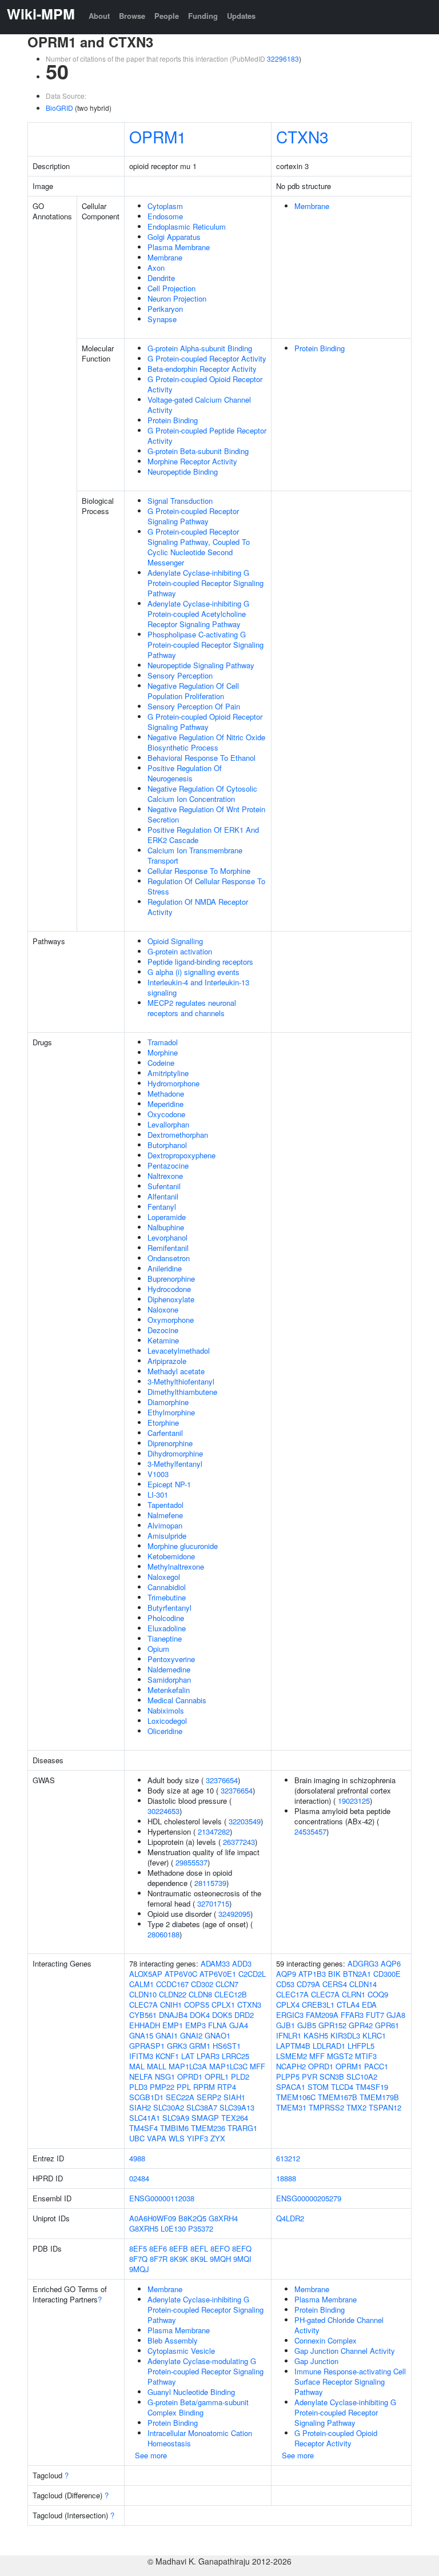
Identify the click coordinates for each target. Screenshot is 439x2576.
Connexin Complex (326, 2340)
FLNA (217, 2025)
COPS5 (197, 2005)
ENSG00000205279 (309, 2198)
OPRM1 (158, 137)
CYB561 (143, 2015)
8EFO (220, 2248)
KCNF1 (167, 2056)
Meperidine (165, 1104)
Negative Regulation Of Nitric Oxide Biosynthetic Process (206, 742)
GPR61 (387, 2025)
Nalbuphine (166, 1227)
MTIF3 (366, 2056)
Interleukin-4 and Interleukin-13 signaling (198, 987)
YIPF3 (197, 2138)
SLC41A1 (145, 2118)
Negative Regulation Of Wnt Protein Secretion (206, 814)
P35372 (201, 2228)
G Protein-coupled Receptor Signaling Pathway (193, 516)
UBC (137, 2138)
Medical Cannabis (177, 1700)
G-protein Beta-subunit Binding (198, 451)
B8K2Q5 (192, 2218)
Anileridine (165, 1268)
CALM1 (141, 1984)
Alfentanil (163, 1196)
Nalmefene (165, 1515)
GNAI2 (191, 2035)
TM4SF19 (372, 2087)
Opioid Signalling (175, 941)
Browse (132, 16)
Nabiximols (166, 1710)
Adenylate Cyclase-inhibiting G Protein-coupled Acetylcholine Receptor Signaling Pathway (198, 614)
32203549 (245, 1821)
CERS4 (335, 1984)
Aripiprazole (167, 1361)
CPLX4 (288, 2005)
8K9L (199, 2259)
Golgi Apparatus (174, 237)
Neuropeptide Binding (183, 472)
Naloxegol (164, 1577)
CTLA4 (348, 2005)
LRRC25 (236, 2056)
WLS (177, 2138)
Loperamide (167, 1217)
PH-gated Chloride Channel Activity (339, 2325)
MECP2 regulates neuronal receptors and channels (192, 1008)
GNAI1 (167, 2035)
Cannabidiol (167, 1587)
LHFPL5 (361, 2046)
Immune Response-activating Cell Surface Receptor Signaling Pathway (350, 2382)
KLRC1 (374, 2035)
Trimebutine (167, 1597)
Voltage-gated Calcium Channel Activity (199, 405)
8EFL (199, 2248)
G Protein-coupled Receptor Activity (207, 358)
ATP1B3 (312, 1974)
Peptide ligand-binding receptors (200, 962)
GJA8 (396, 2015)
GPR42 (361, 2025)
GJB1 (286, 2025)
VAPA (157, 2138)
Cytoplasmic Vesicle (181, 2351)
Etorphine (163, 1423)
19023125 (354, 1801)
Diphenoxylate (171, 1299)
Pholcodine (166, 1618)
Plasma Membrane (179, 247)
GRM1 (200, 2046)
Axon (156, 268)
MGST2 (340, 2056)
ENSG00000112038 (162, 2198)
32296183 (283, 59)
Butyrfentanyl (169, 1608)
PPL (184, 2087)
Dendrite (161, 278)
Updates (241, 16)
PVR (310, 2077)
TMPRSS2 (326, 2107)
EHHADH (145, 2025)
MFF (258, 2066)
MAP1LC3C (228, 2066)
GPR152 (332, 2025)
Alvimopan (165, 1525)
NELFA (141, 2077)
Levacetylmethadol (179, 1351)
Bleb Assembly (173, 2340)
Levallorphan (168, 1124)
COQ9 (378, 1994)
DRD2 (244, 2015)
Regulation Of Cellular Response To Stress (206, 886)
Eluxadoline (167, 1628)
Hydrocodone (169, 1289)
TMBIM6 (174, 2128)
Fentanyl (162, 1207)
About (99, 16)
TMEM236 (208, 2128)
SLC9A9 (176, 2118)
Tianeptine (165, 1638)
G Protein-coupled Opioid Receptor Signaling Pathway (205, 722)
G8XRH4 (223, 2218)
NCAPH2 (291, 2066)
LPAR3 (208, 2056)
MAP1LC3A (188, 2066)
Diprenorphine (170, 1443)
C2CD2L (252, 1974)
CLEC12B (231, 1994)
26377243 (239, 1842)
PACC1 (376, 2066)
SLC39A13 (237, 2107)
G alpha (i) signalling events (193, 972)
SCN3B (332, 2077)
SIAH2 (140, 2107)
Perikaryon (165, 309)
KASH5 (316, 2035)
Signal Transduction (180, 501)
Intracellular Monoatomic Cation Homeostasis (200, 2438)
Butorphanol (167, 1145)
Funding (203, 16)
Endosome (165, 216)
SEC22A (180, 2097)
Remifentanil (168, 1248)
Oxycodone (166, 1114)
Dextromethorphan (178, 1135)
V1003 (158, 1474)
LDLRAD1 (329, 2046)
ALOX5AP (146, 1974)
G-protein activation (180, 951)
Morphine (163, 1052)
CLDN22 (173, 1994)
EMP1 (173, 2025)
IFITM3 (141, 2056)
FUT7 (375, 2015)
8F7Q (138, 2259)
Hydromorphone (173, 1083)
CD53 (285, 1984)
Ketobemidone (171, 1556)
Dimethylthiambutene (182, 1392)
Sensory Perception (180, 675)
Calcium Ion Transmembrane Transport (195, 855)
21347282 (214, 1831)
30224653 (163, 1811)
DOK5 (222, 2015)
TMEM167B (338, 2097)
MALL (157, 2066)
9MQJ (139, 2269)
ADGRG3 (363, 1963)
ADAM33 (215, 1963)
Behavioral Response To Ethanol (201, 758)
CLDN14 (363, 1984)
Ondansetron (169, 1258)
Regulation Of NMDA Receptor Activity (198, 907)
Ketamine (163, 1340)
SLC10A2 (362, 2077)
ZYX (218, 2138)
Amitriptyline (168, 1073)
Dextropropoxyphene (181, 1155)
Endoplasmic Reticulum (187, 226)
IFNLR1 (289, 2035)
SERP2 (209, 2097)
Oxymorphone (171, 1320)
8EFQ (242, 2248)
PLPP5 (288, 2077)
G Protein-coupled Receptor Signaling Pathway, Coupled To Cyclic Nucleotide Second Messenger (199, 547)
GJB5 (307, 2025)
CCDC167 (172, 1984)
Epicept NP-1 (169, 1484)
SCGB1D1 (146, 2097)
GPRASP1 (147, 2046)
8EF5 (138, 2248)
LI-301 (158, 1494)
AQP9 (286, 1974)
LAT (188, 2056)
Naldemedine (169, 1669)
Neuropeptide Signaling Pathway (201, 665)
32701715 (213, 1903)
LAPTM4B (293, 2046)
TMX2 (356, 2107)
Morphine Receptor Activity (192, 461)
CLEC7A (143, 2005)
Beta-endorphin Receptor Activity (202, 369)
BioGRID (59, 108)
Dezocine (163, 1330)
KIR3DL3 (345, 2035)
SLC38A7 (202, 2107)
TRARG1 (242, 2128)
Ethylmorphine (171, 1412)
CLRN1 (354, 1994)
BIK (334, 1974)
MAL (137, 2066)
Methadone (166, 1094)
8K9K (179, 2259)
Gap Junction (316, 2361)
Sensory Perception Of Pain (194, 706)
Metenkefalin (169, 1690)
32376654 (222, 1780)
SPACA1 (291, 2087)
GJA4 (239, 2025)
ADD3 (242, 1963)
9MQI (242, 2259)
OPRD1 (190, 2077)
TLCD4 (342, 2087)
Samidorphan (169, 1680)
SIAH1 (234, 2097)
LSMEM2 (292, 2056)
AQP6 (391, 1963)
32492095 (234, 1914)
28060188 (163, 1934)
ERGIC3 (290, 2015)
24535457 (310, 1831)
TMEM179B (379, 2097)
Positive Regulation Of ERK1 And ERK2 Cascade (203, 835)
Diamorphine (168, 1402)
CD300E (387, 1974)
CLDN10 (143, 1994)
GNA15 (141, 2035)
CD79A (308, 1984)
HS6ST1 (227, 2046)
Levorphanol (167, 1237)
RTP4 (227, 2087)
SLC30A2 (169, 2107)
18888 (286, 2178)
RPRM (204, 2087)
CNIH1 (171, 2005)
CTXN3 (302, 137)
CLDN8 (200, 1994)
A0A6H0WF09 (153, 2218)
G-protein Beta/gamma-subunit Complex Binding (198, 2407)
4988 (137, 2158)
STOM (318, 2087)
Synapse (162, 319)
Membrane (165, 257)
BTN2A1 (357, 1974)
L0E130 (173, 2228)
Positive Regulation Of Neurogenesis (185, 773)
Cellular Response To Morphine (199, 871)
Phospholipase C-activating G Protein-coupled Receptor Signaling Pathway (205, 645)
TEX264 (235, 2118)
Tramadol (163, 1042)
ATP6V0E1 (218, 1974)
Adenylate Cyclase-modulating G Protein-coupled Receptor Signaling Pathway (205, 2371)
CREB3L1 (318, 2005)
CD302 (202, 1984)
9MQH (220, 2259)
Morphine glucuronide (183, 1546)
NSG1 (165, 2077)
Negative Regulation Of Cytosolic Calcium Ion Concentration (202, 794)
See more (151, 2455)
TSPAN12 (385, 2107)
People (167, 16)
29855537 (191, 1862)
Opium (158, 1649)
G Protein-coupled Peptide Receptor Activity (207, 436)
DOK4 (200, 2015)
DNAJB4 (173, 2015)
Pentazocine (168, 1165)
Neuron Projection (177, 298)
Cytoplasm (165, 206)
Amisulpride (167, 1536)
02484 (139, 2178)
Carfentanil (165, 1433)
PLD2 (240, 2077)
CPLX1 (223, 2005)
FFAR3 (352, 2015)
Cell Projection (171, 288)
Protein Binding (173, 420)
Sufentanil (164, 1186)
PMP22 (162, 2087)
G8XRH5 (144, 2228)
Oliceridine (165, 1731)
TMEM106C (296, 2097)
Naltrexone (165, 1176)
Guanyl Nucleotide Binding (191, 2392)
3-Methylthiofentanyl (181, 1381)
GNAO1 (217, 2035)
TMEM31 (291, 2107)
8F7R (159, 2259)
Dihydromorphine (175, 1453)
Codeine (161, 1063)
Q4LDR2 (290, 2218)
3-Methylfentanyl (175, 1464)
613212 (288, 2158)
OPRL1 (217, 2077)
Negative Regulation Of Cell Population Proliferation (193, 691)
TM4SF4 (143, 2128)
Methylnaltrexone (176, 1566)
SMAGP (205, 2118)
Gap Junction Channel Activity (345, 2351)
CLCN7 (227, 1984)
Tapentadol (165, 1505)
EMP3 (195, 2025)
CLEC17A (292, 1994)
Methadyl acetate (176, 1371)
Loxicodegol (167, 1721)
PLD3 (138, 2087)
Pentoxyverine (171, 1659)
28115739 (210, 1883)
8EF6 (158, 2248)
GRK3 (177, 2046)
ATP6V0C (181, 1974)
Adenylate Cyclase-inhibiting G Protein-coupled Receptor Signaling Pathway (205, 583)
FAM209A (322, 2015)
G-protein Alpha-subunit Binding (200, 348)
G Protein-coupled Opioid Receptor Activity (205, 384)
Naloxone (163, 1309)
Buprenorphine (171, 1279)
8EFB (179, 2248)
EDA (369, 2005)
